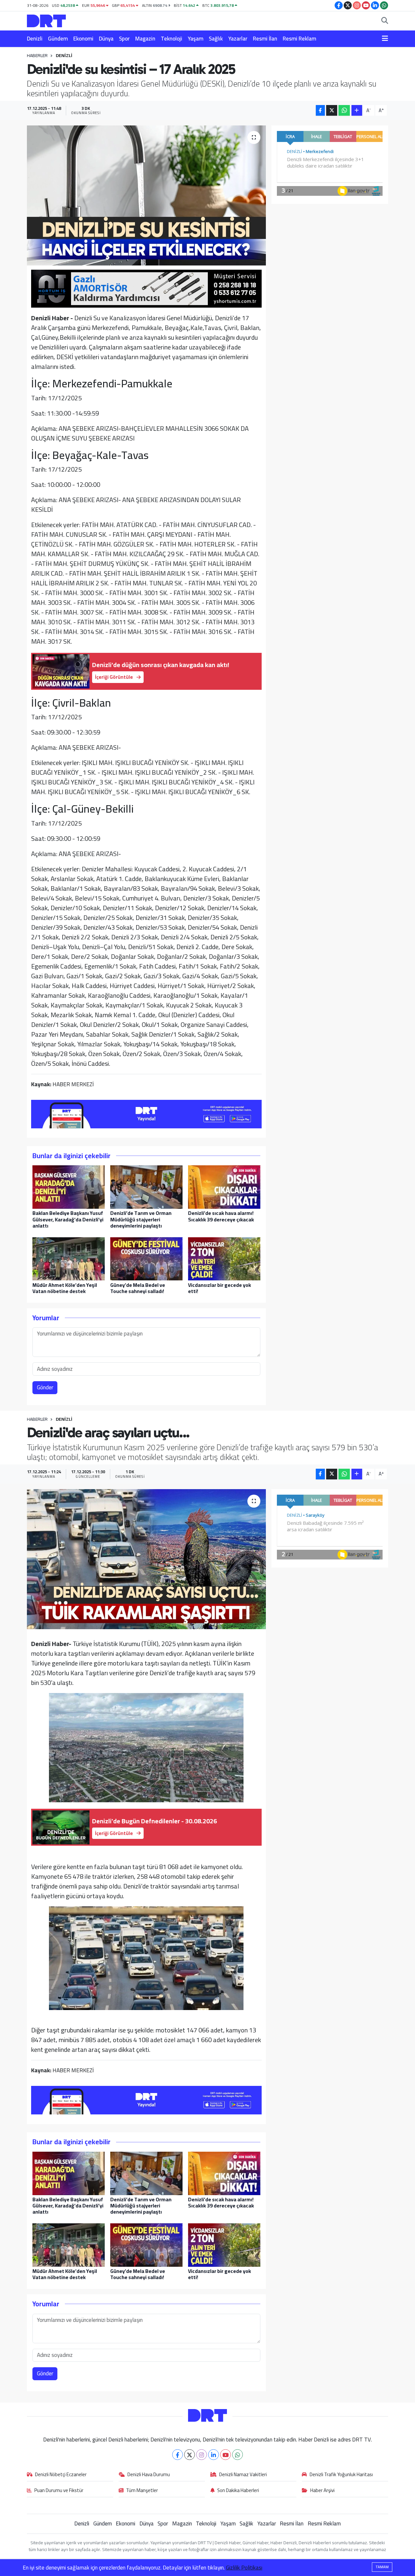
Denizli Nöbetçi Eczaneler (61, 2475)
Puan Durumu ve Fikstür (59, 2491)
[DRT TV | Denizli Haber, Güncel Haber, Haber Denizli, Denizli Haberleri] (46, 20)
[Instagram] (202, 2455)
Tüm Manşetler (142, 2491)
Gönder (45, 1387)
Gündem (58, 39)
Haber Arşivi (322, 2491)
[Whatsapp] (237, 2455)
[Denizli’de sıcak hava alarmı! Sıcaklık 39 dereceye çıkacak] (224, 1187)
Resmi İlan (265, 39)
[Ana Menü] (385, 39)
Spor (124, 39)
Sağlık (216, 39)
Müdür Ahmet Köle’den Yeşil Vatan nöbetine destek (65, 1288)
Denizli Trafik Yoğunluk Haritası (341, 2475)
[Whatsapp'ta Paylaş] (344, 110)
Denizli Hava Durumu (149, 2475)
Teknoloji (172, 39)
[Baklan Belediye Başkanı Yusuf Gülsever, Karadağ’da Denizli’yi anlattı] (69, 1187)
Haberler (37, 55)
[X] (190, 2455)
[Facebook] (178, 2455)
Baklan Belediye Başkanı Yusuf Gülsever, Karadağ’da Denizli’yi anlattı (68, 1219)
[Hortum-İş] (147, 288)
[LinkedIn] (213, 2455)
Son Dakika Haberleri (238, 2491)
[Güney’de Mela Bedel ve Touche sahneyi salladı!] (146, 1258)
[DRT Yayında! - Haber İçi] (147, 1113)
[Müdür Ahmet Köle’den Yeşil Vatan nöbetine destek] (69, 1258)
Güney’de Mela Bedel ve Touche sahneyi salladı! (138, 1288)
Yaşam (196, 39)
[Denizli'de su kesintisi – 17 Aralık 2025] (146, 195)
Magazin (145, 39)
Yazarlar (238, 39)
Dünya (106, 39)
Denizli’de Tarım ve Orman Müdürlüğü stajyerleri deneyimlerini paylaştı (141, 1219)
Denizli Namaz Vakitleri (243, 2475)
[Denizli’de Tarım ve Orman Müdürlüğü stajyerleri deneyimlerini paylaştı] (146, 1187)
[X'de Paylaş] (332, 110)
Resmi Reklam (299, 39)
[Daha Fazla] (357, 110)
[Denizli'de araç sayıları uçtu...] (146, 1559)
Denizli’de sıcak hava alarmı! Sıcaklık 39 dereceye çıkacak (221, 1216)
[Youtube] (225, 2455)
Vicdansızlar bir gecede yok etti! (219, 1288)
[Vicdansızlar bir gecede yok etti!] (224, 1258)
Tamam (382, 2567)
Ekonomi (83, 39)
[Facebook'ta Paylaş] (320, 110)
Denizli (35, 39)
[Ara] (385, 21)
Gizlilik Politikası (244, 2568)
